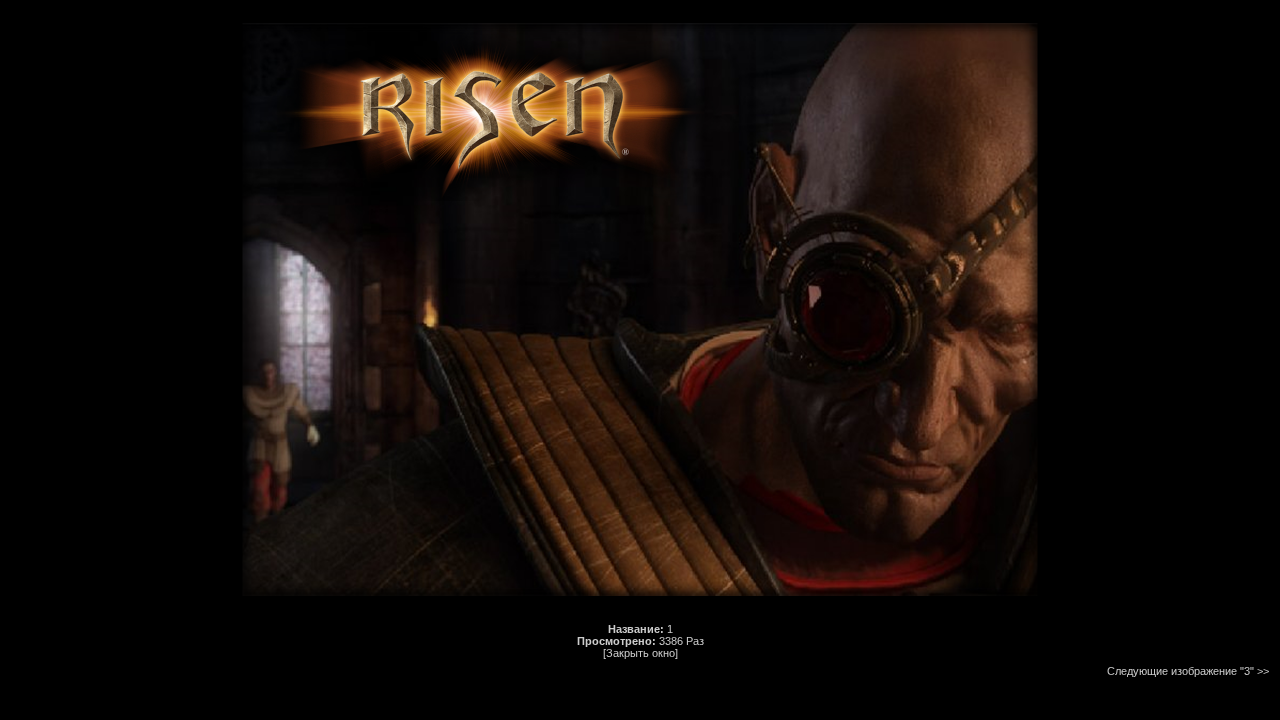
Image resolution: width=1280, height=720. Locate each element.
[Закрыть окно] (640, 653)
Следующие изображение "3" (1180, 671)
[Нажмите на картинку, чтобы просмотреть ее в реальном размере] (640, 607)
